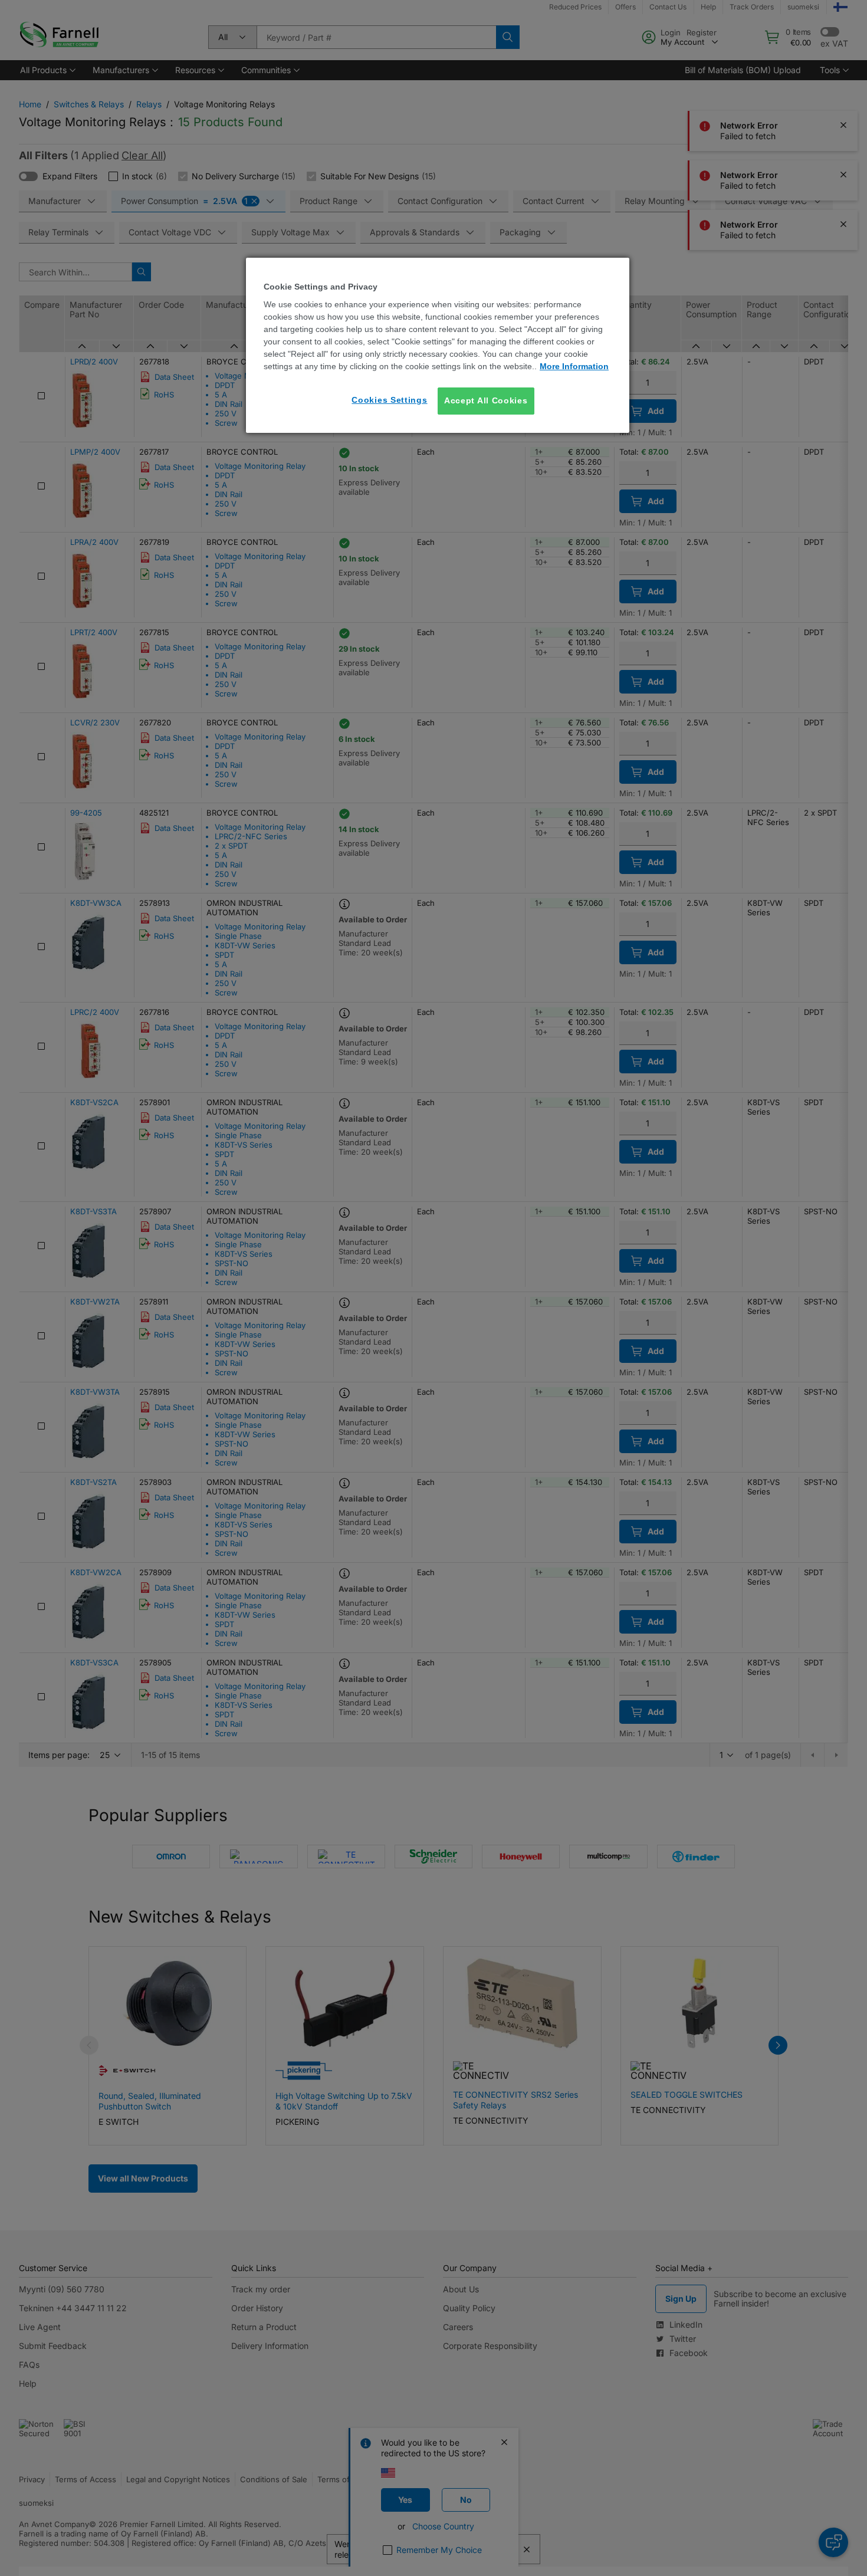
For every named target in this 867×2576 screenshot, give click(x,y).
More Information (574, 366)
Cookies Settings (389, 400)
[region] (438, 345)
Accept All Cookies (486, 400)
